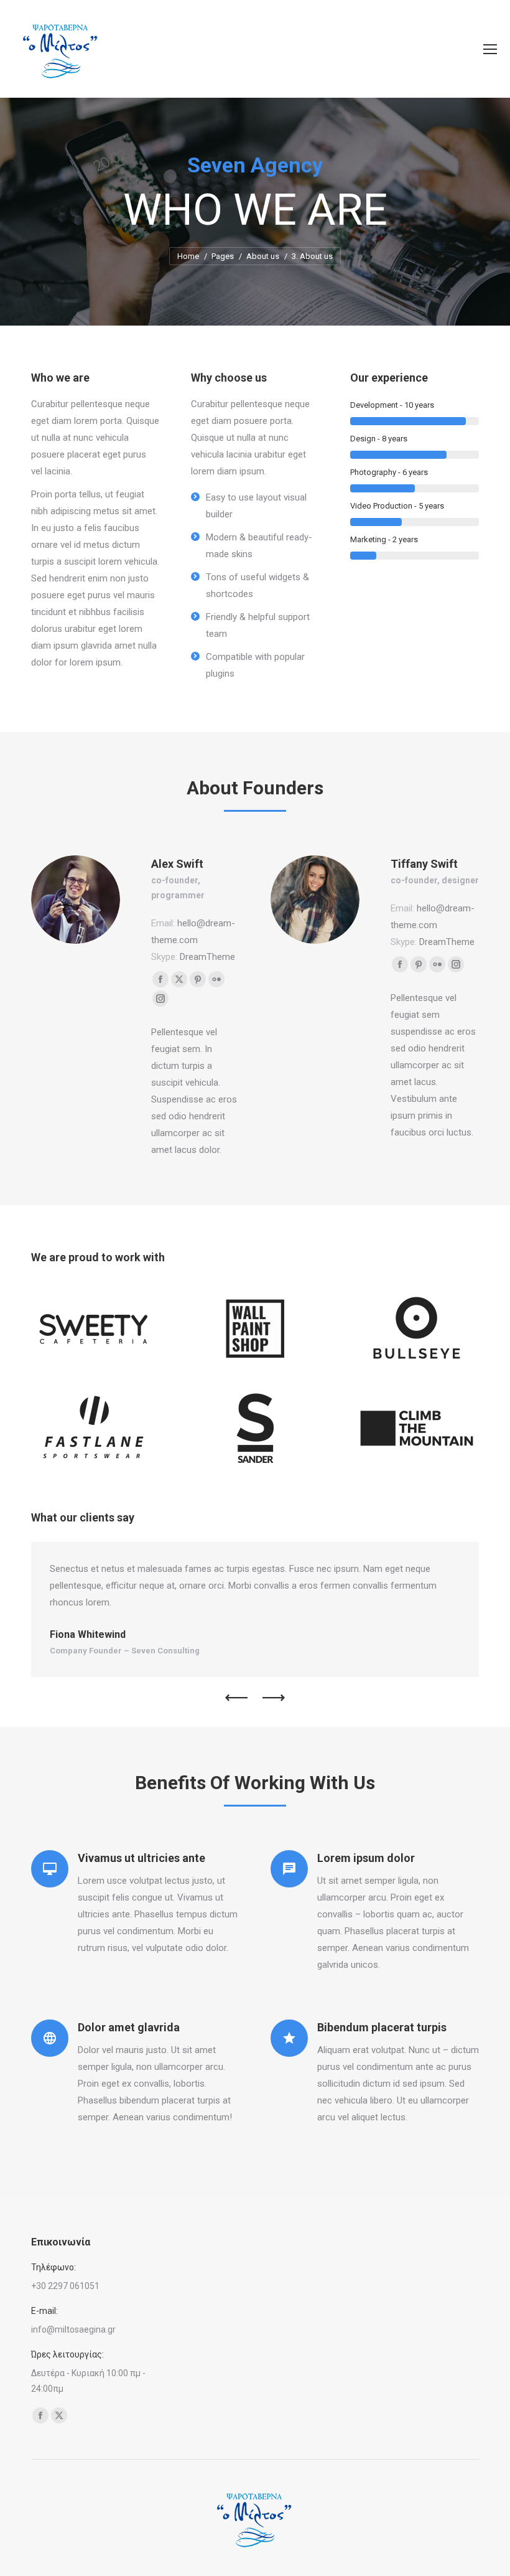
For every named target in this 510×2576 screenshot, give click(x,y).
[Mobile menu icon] (490, 49)
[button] (236, 1698)
